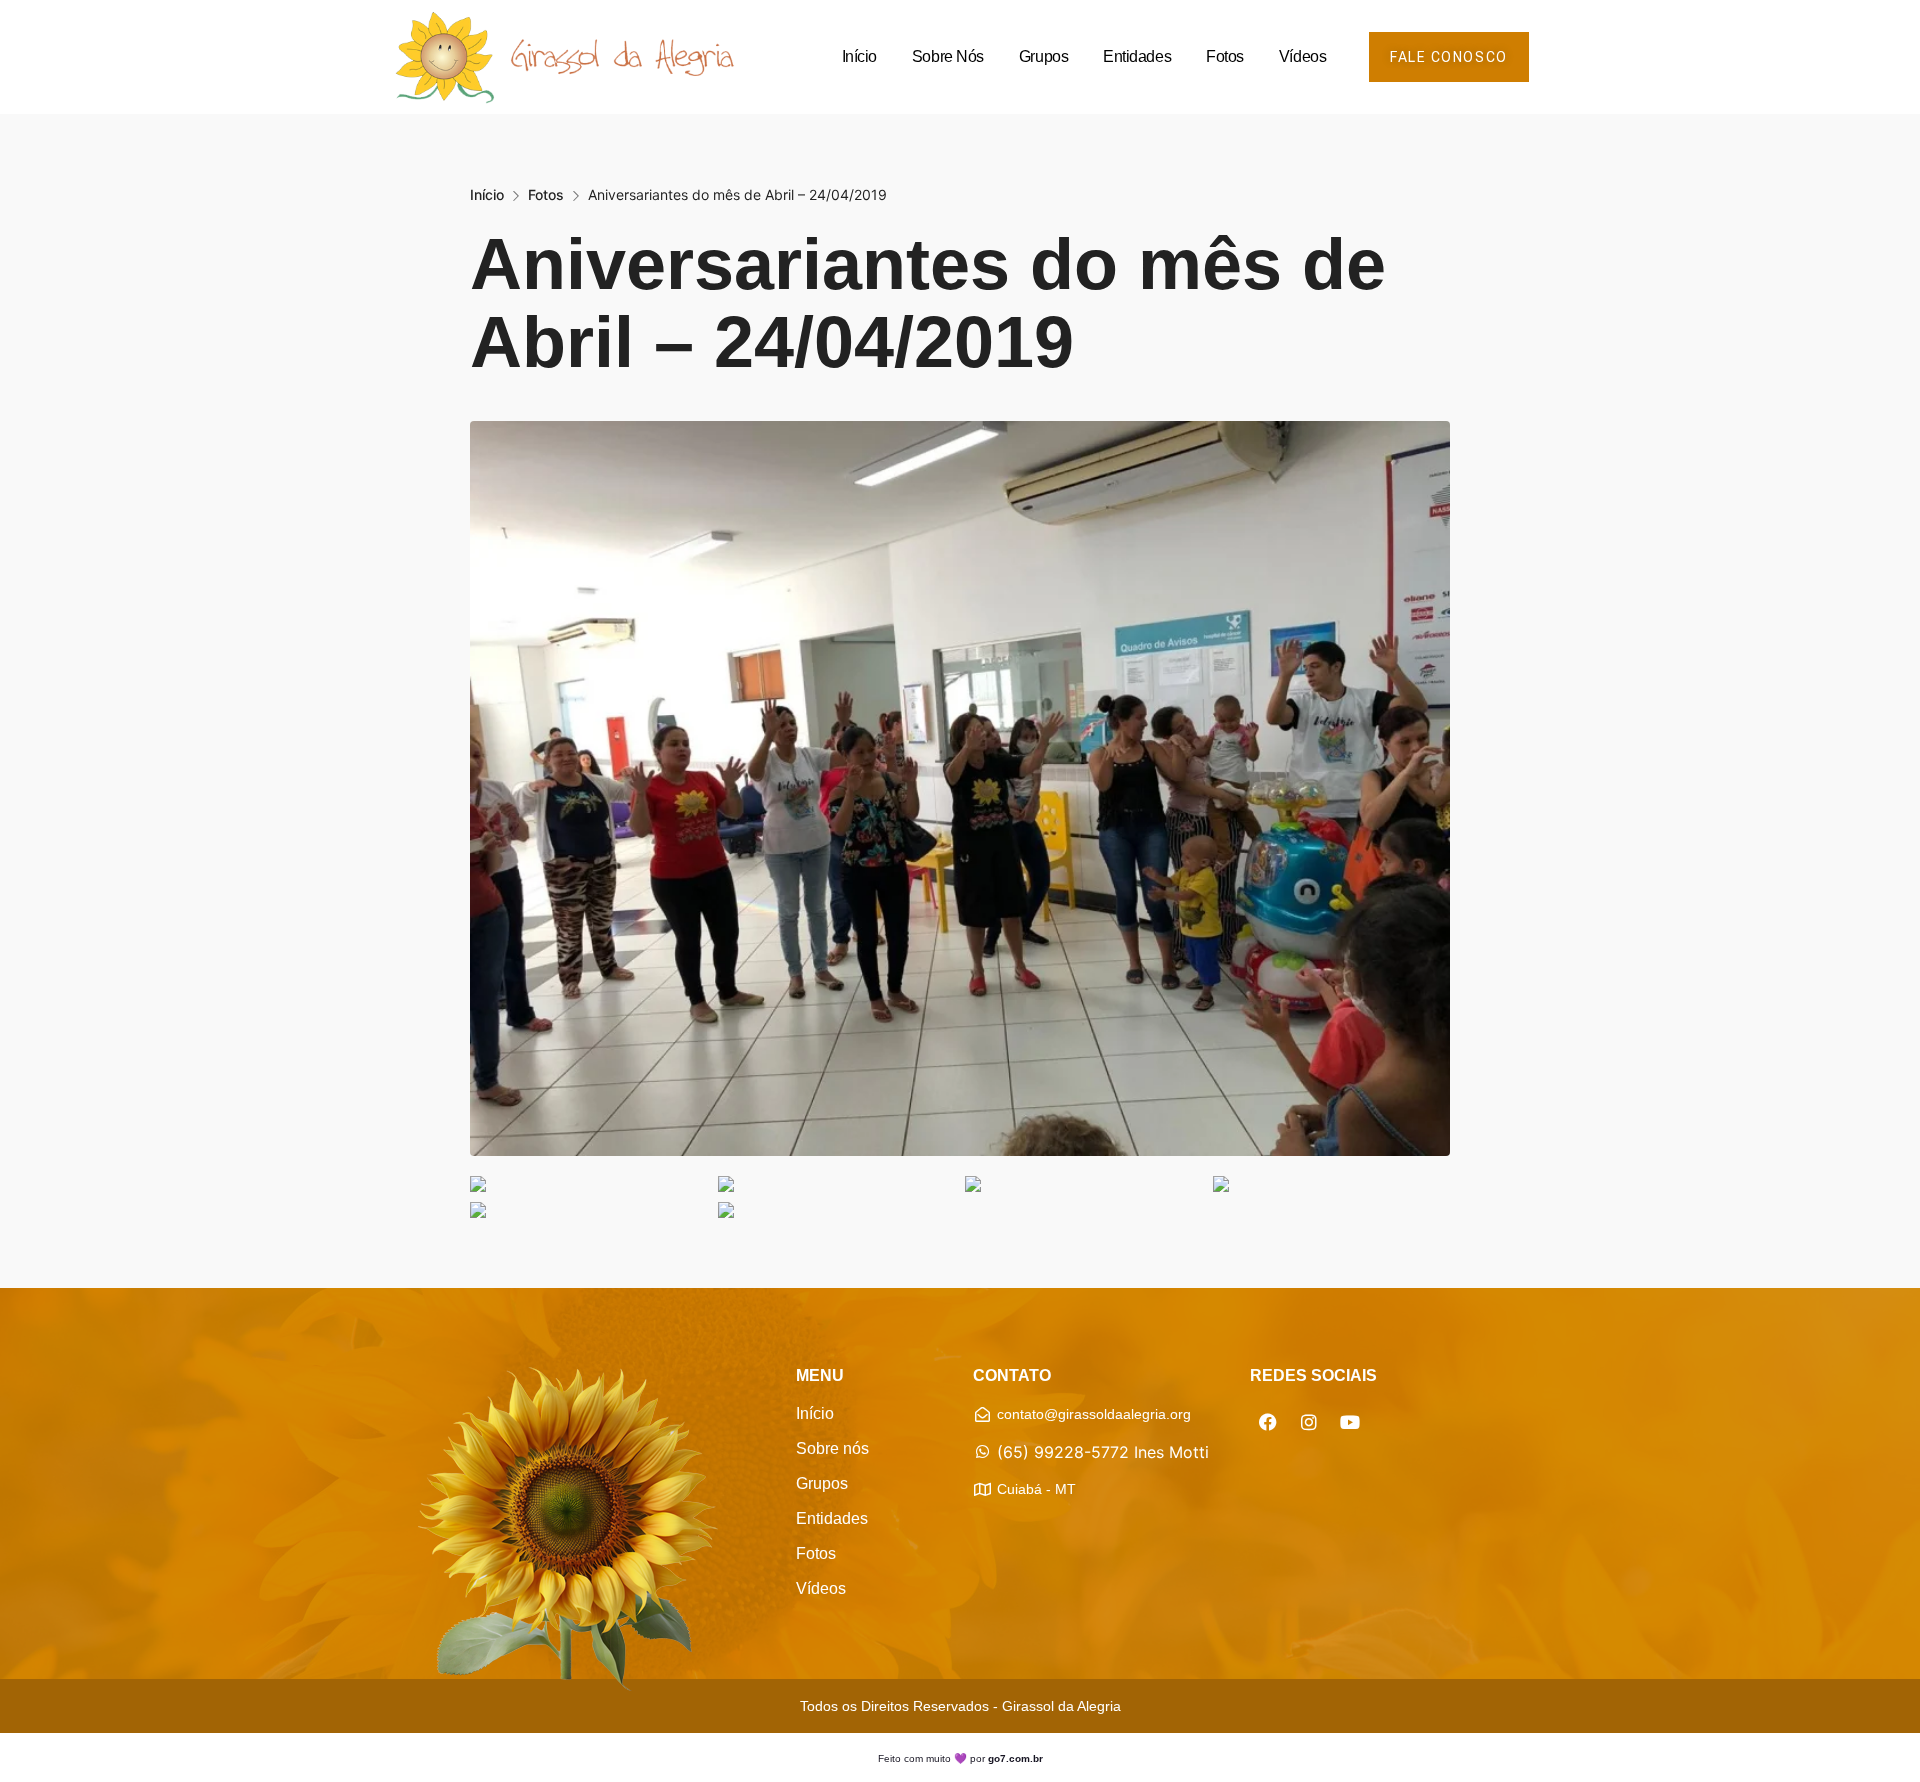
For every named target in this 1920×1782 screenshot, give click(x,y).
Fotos (1225, 56)
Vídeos (1302, 56)
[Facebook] (1268, 1422)
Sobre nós (948, 56)
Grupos (1043, 56)
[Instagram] (1309, 1422)
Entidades (1137, 56)
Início (859, 56)
